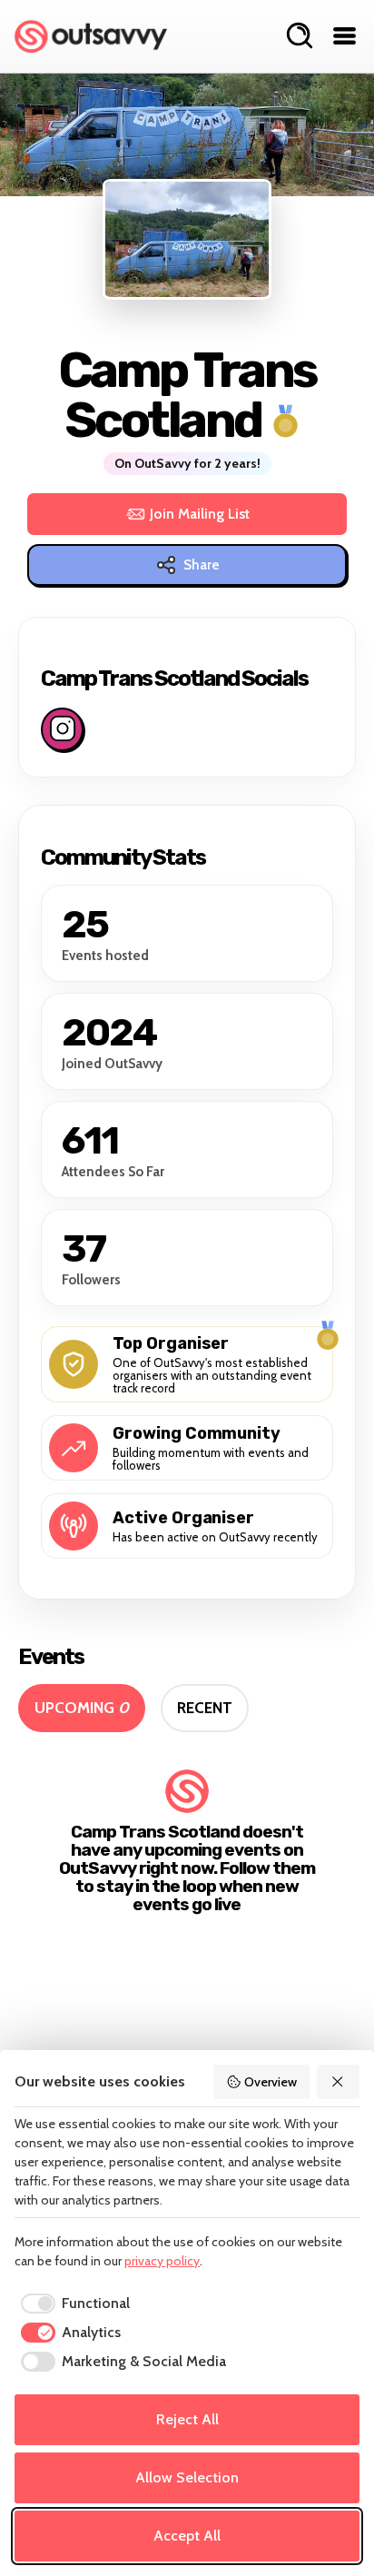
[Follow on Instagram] (62, 729)
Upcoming (82, 1708)
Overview (271, 2082)
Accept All (187, 2536)
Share (202, 565)
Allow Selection (187, 2477)
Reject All (187, 2419)
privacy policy (162, 2261)
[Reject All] (339, 2082)
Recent (205, 1708)
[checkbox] (72, 2304)
